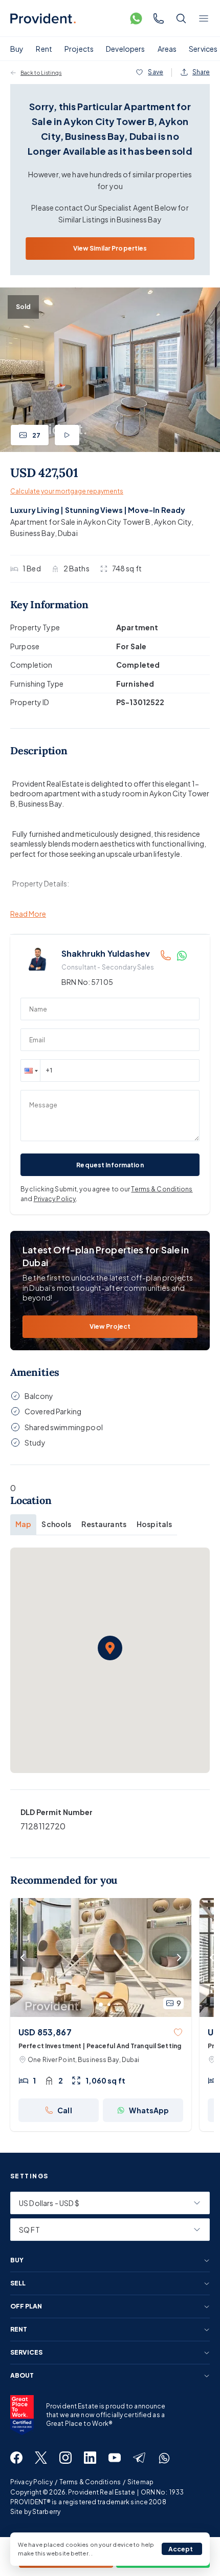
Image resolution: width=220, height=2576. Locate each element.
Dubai (68, 533)
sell (18, 2283)
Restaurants (104, 1524)
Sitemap (140, 2482)
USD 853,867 (45, 2032)
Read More (28, 914)
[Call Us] (159, 18)
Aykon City (173, 522)
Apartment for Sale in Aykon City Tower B (81, 522)
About (22, 2376)
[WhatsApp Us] (136, 18)
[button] (30, 1070)
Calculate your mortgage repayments (67, 491)
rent (19, 2330)
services (26, 2353)
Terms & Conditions (162, 1189)
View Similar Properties (110, 248)
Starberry (46, 2512)
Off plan (26, 2306)
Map (23, 1524)
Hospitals (154, 1524)
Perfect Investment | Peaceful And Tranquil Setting (100, 2046)
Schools (56, 1524)
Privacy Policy (55, 1199)
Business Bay (32, 533)
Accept (181, 2549)
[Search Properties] (181, 18)
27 (36, 435)
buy (17, 2260)
